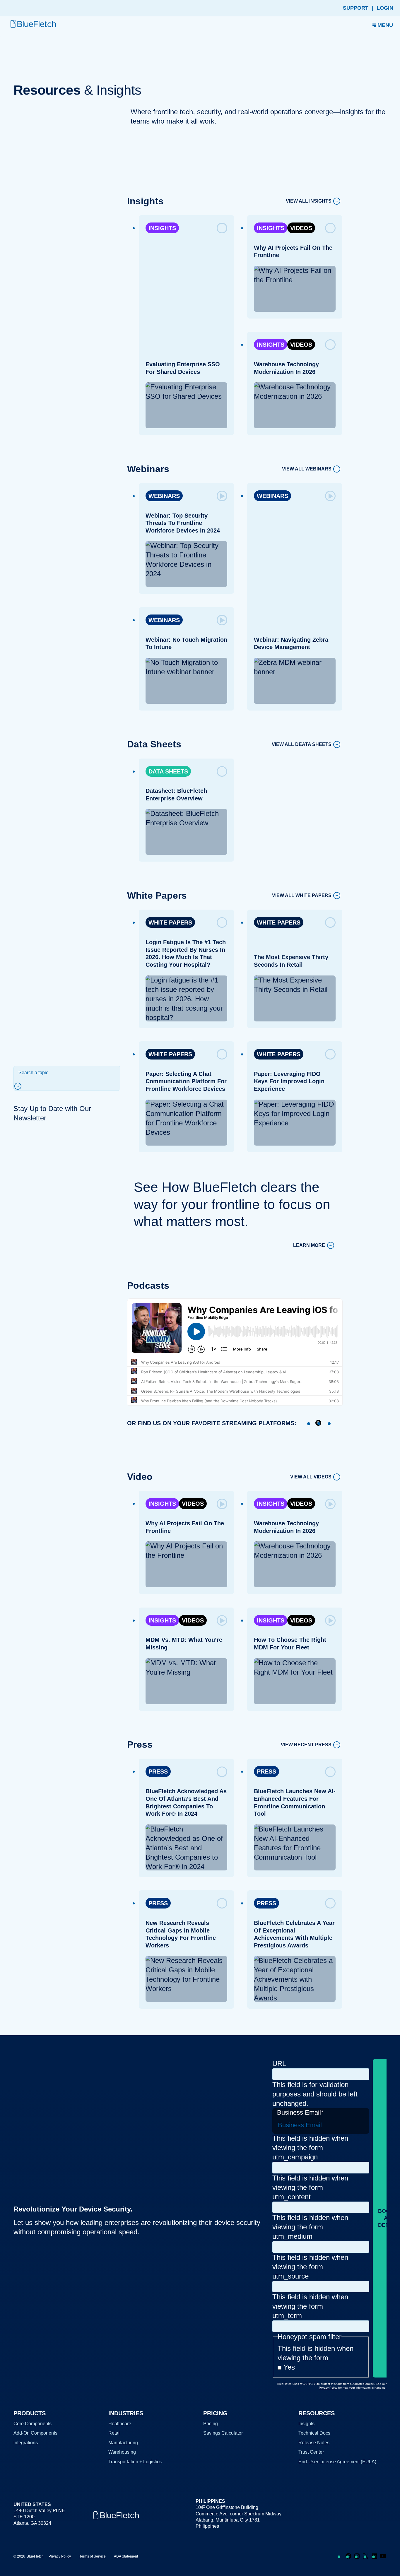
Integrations (26, 2443)
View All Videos (311, 1477)
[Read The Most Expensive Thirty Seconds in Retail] (330, 922)
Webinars (164, 496)
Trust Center (311, 2452)
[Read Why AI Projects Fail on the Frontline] (330, 228)
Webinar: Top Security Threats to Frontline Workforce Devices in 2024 (182, 523)
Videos (301, 228)
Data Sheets (168, 771)
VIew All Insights (309, 201)
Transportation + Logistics (135, 2462)
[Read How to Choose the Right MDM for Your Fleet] (330, 1620)
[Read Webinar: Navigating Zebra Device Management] (330, 496)
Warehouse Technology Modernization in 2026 (286, 368)
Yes (289, 2367)
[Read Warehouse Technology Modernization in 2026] (330, 345)
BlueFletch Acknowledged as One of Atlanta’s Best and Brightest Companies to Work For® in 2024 (186, 1802)
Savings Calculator (223, 2433)
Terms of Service (93, 2556)
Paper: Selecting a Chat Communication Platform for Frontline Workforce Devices (186, 1081)
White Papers (170, 922)
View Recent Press (306, 1745)
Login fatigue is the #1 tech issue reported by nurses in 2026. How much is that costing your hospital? (185, 953)
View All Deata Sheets (302, 744)
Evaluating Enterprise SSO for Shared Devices (182, 368)
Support (356, 8)
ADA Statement (126, 2556)
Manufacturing (123, 2443)
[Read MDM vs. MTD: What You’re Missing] (222, 1620)
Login (385, 8)
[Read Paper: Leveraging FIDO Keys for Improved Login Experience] (330, 1054)
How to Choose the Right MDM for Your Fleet (290, 1644)
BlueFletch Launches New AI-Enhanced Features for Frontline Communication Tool (295, 1802)
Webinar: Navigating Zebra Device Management (291, 643)
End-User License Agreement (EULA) (337, 2462)
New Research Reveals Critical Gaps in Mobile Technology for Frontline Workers (180, 1934)
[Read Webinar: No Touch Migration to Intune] (222, 620)
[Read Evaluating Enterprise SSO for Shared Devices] (222, 228)
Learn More (309, 1246)
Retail (114, 2433)
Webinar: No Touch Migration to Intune (186, 643)
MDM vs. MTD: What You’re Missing (184, 1644)
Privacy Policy (60, 2556)
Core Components (33, 2424)
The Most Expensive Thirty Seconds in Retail (291, 961)
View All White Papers (302, 896)
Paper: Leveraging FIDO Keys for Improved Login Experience (289, 1081)
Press (158, 1771)
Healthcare (120, 2424)
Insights (162, 228)
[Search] (20, 1086)
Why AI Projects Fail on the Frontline (293, 251)
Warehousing (122, 2452)
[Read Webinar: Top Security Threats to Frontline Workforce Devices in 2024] (222, 496)
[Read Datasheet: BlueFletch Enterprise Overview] (222, 771)
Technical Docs (314, 2433)
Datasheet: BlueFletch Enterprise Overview (176, 795)
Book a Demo (386, 2218)
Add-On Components (35, 2433)
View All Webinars (307, 469)
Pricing (211, 2424)
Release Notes (314, 2443)
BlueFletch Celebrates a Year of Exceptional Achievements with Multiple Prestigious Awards (294, 1934)
